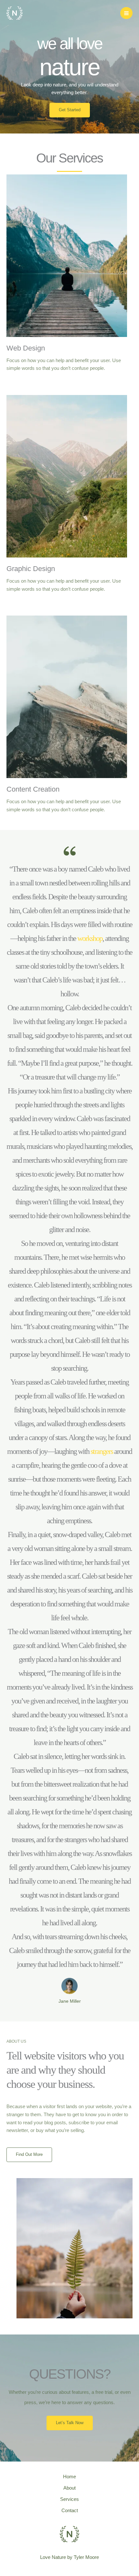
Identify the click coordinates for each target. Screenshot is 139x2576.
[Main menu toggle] (126, 13)
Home (69, 2477)
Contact (70, 2511)
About (69, 2488)
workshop (90, 938)
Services (69, 2499)
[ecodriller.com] (15, 13)
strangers (102, 1451)
